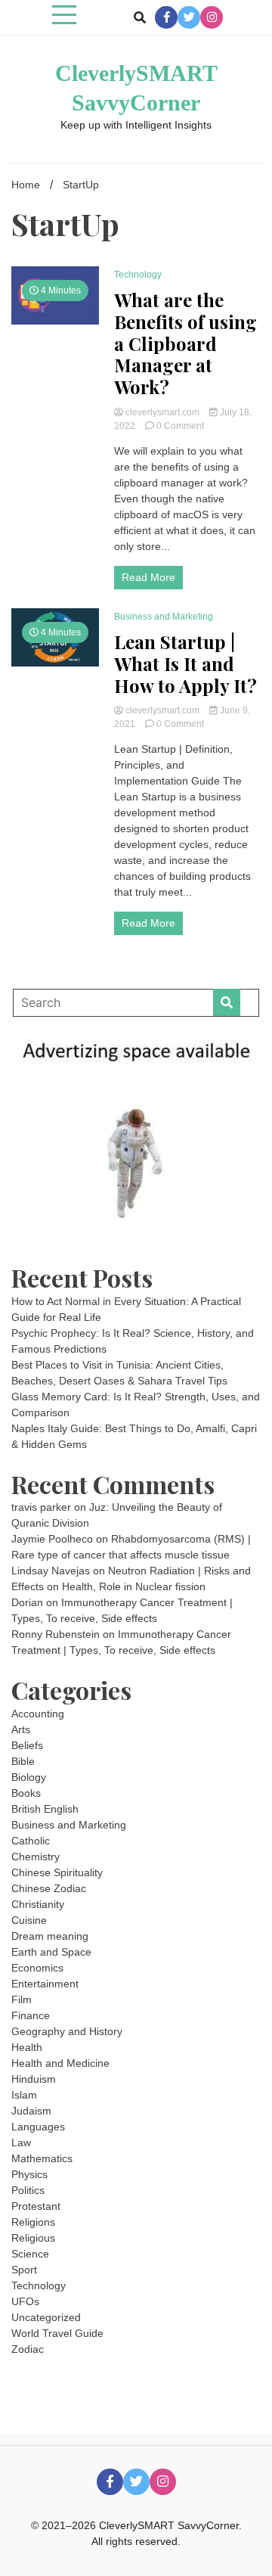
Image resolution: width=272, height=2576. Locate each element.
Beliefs (27, 1745)
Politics (28, 2190)
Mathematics (42, 2158)
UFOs (25, 2301)
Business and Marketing (164, 617)
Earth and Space (51, 1952)
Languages (38, 2127)
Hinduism (34, 2079)
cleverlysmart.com (162, 412)
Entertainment (45, 1984)
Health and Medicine (60, 2063)
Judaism (31, 2111)
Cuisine (29, 1920)
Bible (23, 1761)
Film (22, 2000)
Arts (21, 1729)
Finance (31, 2015)
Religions (33, 2222)
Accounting (38, 1714)
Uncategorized (46, 2317)
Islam (24, 2095)
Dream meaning (50, 1936)
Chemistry (36, 1857)
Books (26, 1793)
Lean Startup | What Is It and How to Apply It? (185, 663)
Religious (33, 2238)
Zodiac (28, 2349)
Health (27, 2047)
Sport (24, 2270)
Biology (29, 1777)
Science (30, 2254)
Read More (148, 577)
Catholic (31, 1841)
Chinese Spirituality (57, 1872)
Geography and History (67, 2031)
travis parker (41, 1507)
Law (21, 2143)
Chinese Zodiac (49, 1888)
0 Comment (180, 426)
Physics (29, 2174)
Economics (37, 1968)
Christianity (38, 1904)
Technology (138, 275)
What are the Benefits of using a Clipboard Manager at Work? (185, 343)
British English (45, 1809)
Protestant (36, 2206)
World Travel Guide (57, 2333)
